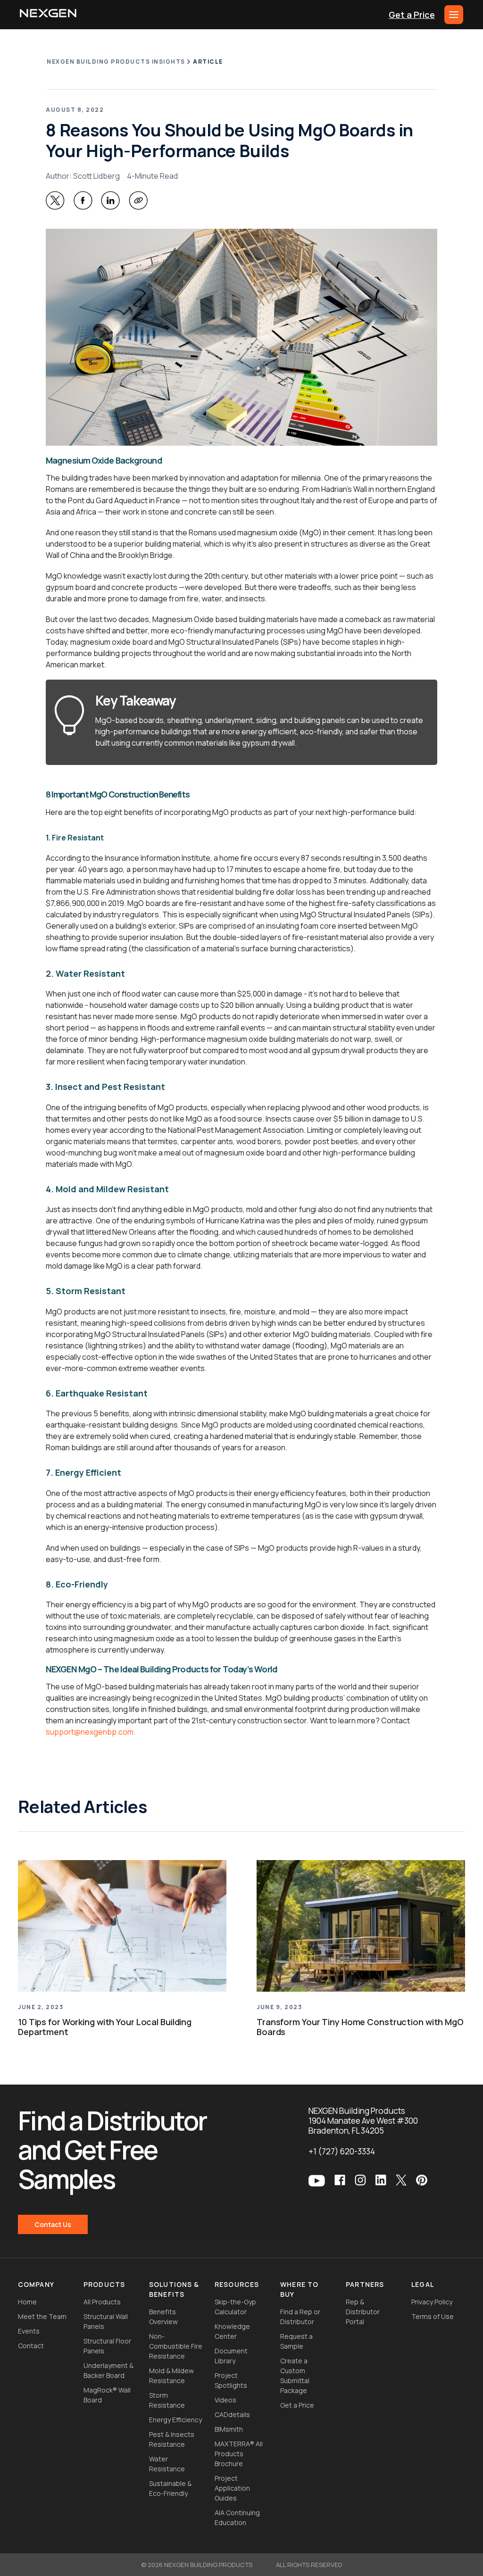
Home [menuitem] (27, 2302)
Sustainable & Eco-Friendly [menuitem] (170, 2488)
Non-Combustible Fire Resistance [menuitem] (176, 2346)
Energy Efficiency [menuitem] (175, 2420)
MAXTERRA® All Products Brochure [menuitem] (239, 2454)
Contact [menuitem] (31, 2346)
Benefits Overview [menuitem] (163, 2317)
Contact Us (53, 2224)
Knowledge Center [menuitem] (232, 2331)
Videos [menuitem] (225, 2400)
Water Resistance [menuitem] (167, 2464)
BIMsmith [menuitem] (229, 2429)
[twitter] (55, 200)
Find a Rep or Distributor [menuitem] (300, 2317)
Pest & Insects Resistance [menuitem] (172, 2439)
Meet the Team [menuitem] (42, 2316)
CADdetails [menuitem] (232, 2414)
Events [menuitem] (29, 2331)
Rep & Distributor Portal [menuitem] (363, 2312)
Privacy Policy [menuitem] (432, 2302)
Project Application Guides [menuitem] (232, 2488)
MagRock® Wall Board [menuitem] (107, 2395)
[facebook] (83, 200)
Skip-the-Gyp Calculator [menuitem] (235, 2307)
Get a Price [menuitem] (297, 2405)
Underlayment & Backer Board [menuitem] (108, 2370)
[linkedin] (110, 200)
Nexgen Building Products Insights (116, 62)
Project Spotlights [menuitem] (231, 2380)
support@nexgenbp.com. (91, 1732)
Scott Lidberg (96, 176)
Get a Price (412, 15)
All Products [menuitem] (102, 2302)
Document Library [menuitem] (231, 2356)
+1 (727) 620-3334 (342, 2151)
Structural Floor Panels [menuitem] (107, 2346)
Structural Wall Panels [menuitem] (106, 2321)
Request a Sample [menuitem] (296, 2341)
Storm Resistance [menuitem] (167, 2400)
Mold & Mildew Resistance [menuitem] (171, 2376)
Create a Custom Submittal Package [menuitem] (295, 2376)
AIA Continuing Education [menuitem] (237, 2518)
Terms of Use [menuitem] (433, 2316)
